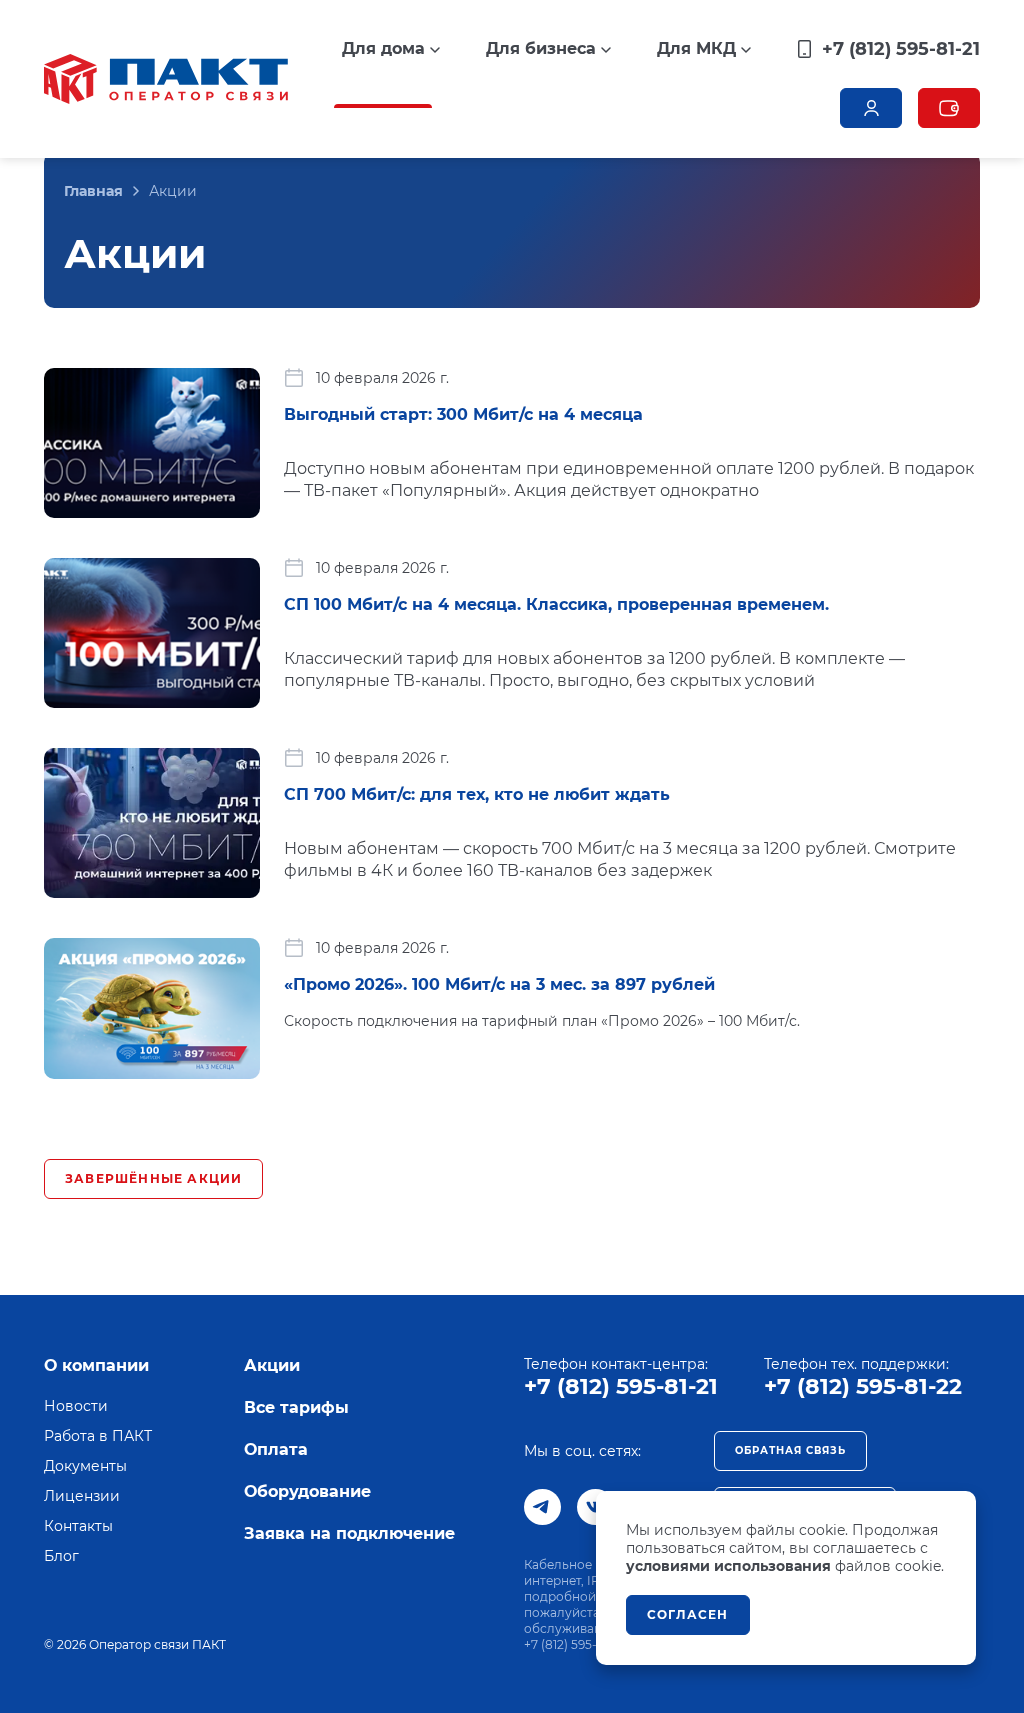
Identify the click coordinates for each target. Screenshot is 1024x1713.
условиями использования (728, 1566)
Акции (272, 1365)
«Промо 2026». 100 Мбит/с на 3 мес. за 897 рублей (499, 984)
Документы (85, 1466)
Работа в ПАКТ (98, 1436)
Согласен (688, 1614)
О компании (96, 1365)
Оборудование (307, 1491)
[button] (391, 49)
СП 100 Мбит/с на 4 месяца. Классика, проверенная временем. (556, 604)
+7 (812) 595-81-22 (863, 1386)
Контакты (78, 1526)
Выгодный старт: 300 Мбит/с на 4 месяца (463, 414)
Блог (61, 1556)
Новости (76, 1406)
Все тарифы (296, 1407)
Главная (93, 191)
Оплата (276, 1449)
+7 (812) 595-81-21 (621, 1386)
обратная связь (790, 1450)
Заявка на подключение (349, 1533)
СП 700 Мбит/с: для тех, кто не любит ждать (477, 794)
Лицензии (82, 1496)
